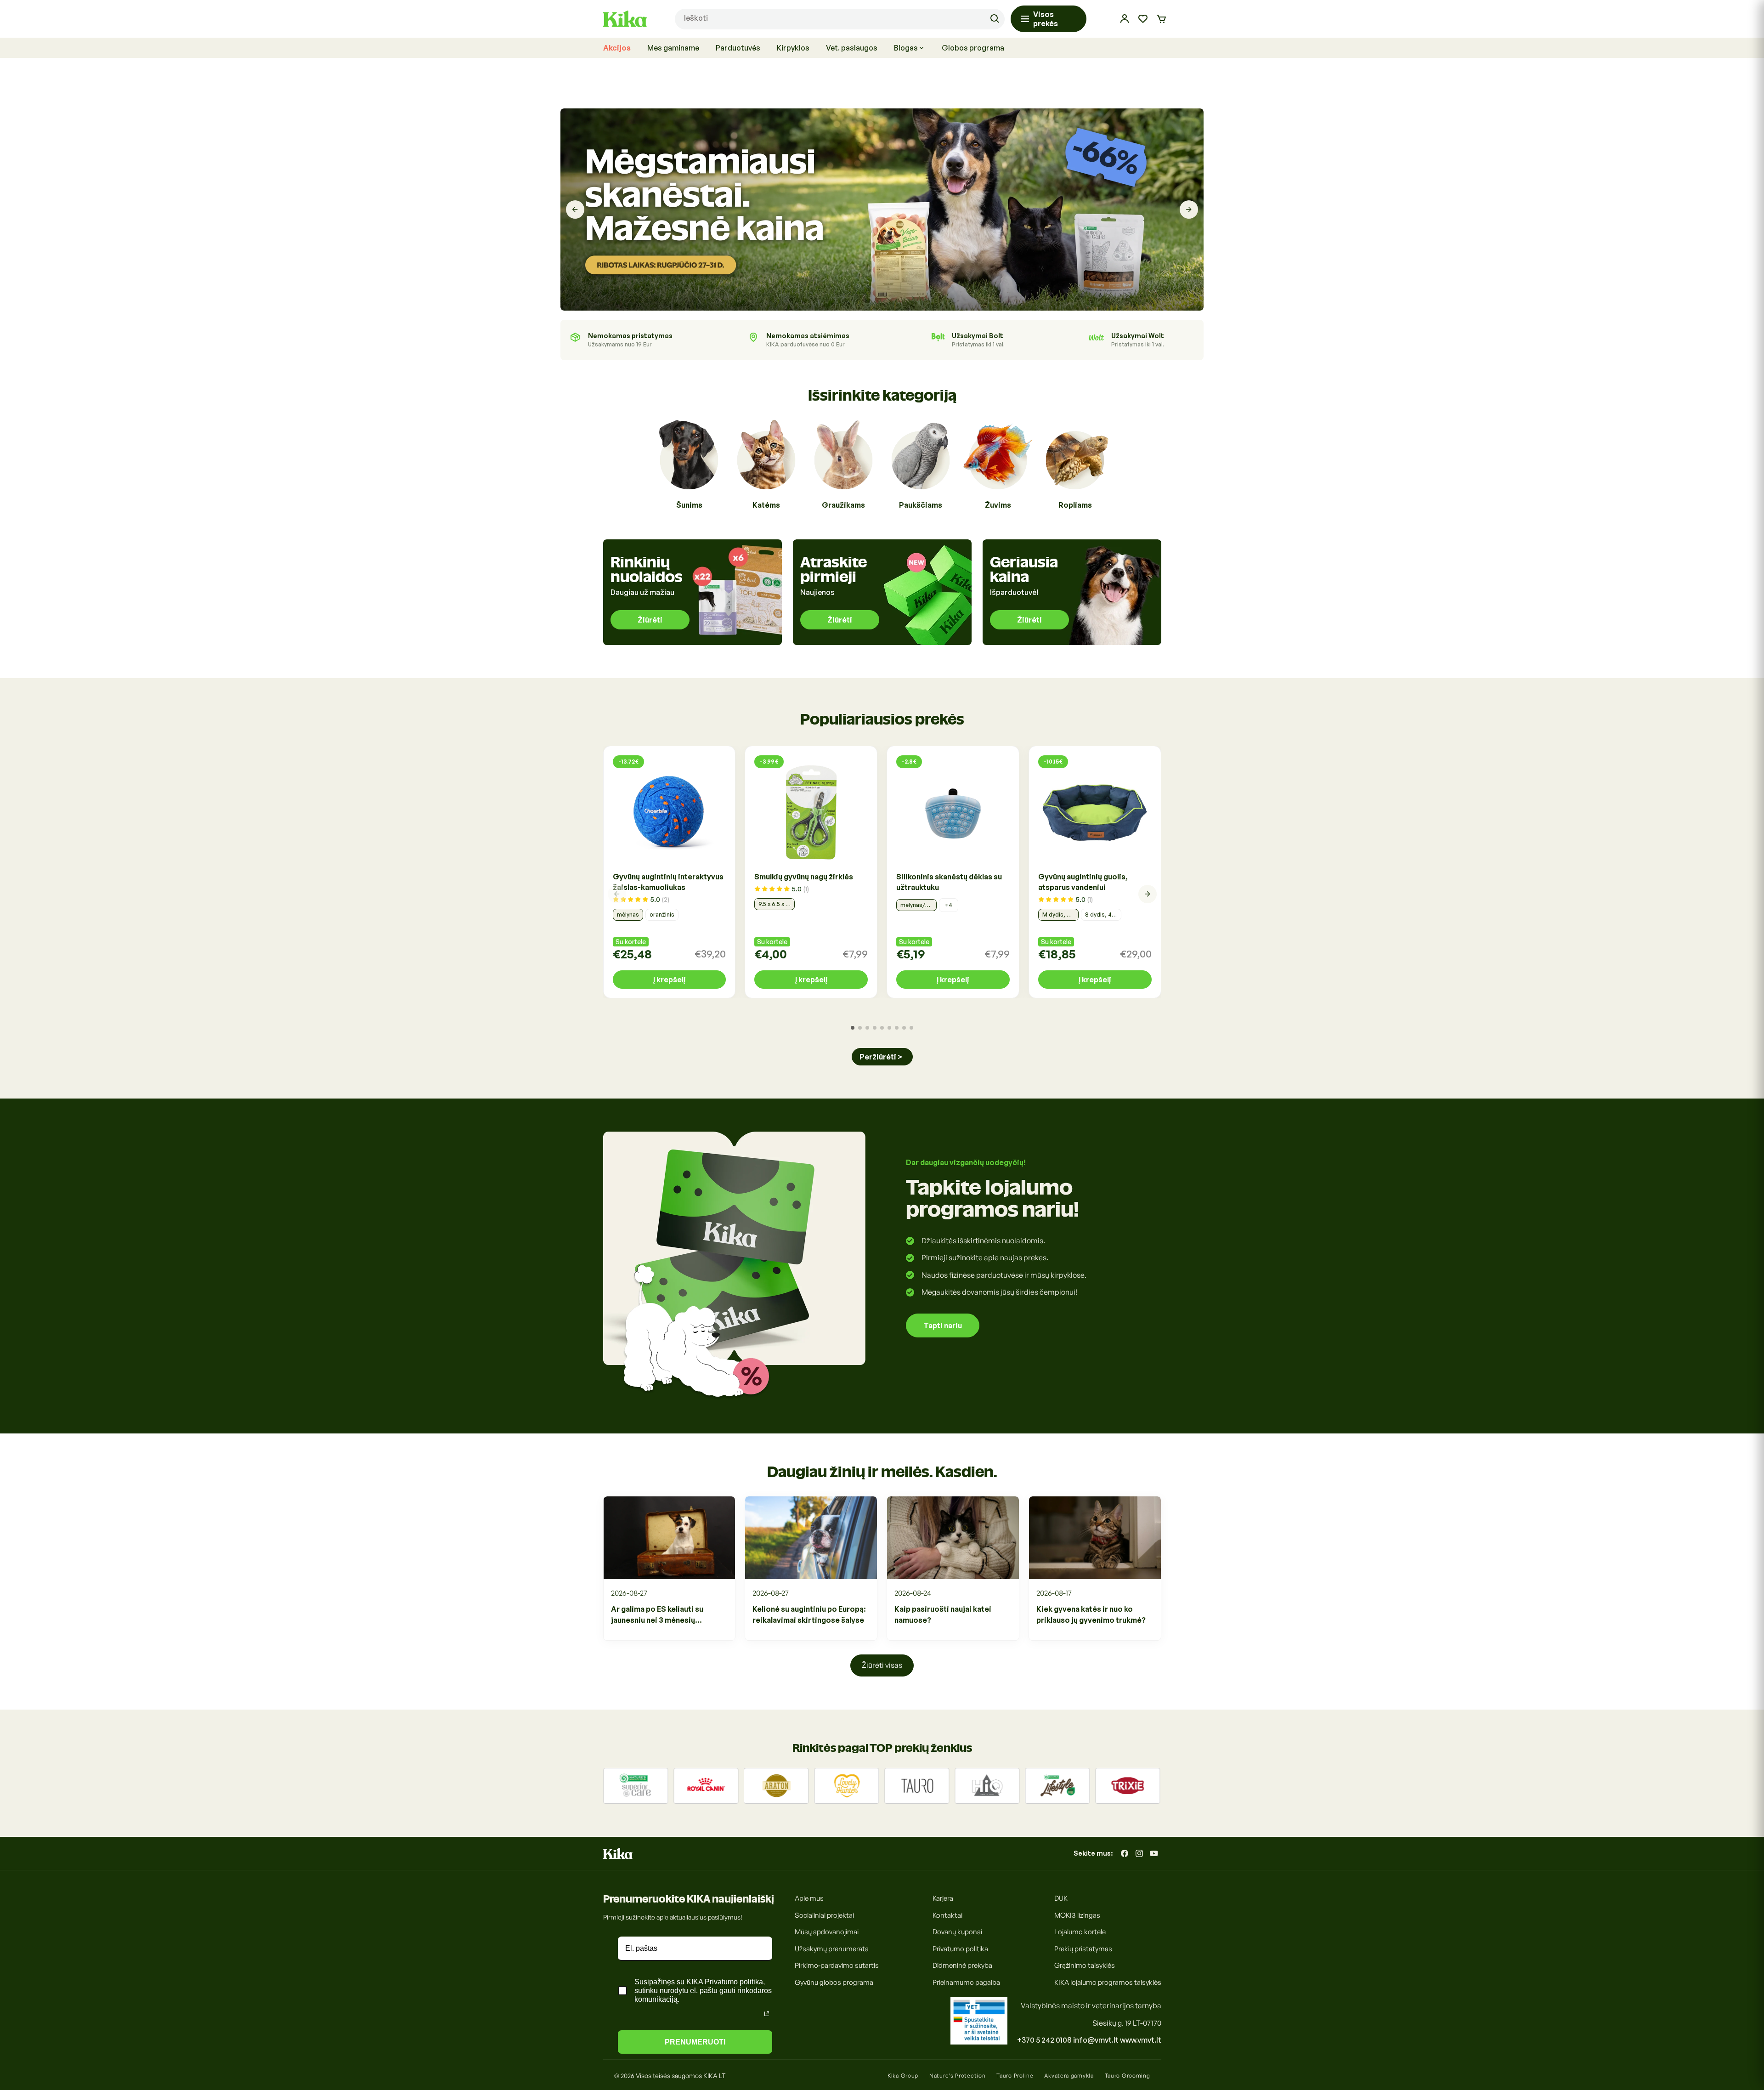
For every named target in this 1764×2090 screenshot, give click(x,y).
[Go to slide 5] (882, 1028)
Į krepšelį (669, 980)
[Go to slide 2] (860, 1028)
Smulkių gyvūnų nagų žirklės (804, 877)
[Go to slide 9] (911, 1028)
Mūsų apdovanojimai (827, 1932)
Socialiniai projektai (824, 1915)
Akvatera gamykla (1069, 2076)
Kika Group (903, 2076)
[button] (1161, 19)
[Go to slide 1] (853, 1028)
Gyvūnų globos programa (834, 1982)
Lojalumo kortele (1080, 1932)
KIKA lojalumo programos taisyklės (1108, 1982)
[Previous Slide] (575, 210)
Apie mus (809, 1898)
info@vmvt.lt (1096, 2040)
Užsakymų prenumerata (832, 1949)
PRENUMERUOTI (695, 2042)
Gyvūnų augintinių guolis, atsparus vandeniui (1083, 882)
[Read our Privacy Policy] (767, 2014)
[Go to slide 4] (875, 1028)
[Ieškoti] (995, 19)
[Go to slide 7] (897, 1028)
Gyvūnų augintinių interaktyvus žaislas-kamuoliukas (668, 882)
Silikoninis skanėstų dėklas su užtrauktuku (949, 882)
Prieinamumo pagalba (966, 1982)
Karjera (943, 1898)
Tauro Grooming (1128, 2076)
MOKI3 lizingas (1077, 1915)
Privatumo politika (960, 1949)
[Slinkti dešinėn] (1148, 894)
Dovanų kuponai (957, 1932)
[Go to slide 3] (867, 1028)
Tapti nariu (943, 1325)
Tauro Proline (1015, 2076)
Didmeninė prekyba (962, 1965)
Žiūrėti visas (882, 1665)
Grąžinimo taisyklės (1085, 1965)
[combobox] (840, 19)
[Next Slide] (1189, 210)
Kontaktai (947, 1915)
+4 (949, 905)
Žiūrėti (650, 620)
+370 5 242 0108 (1044, 2040)
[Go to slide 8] (904, 1028)
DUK (1061, 1898)
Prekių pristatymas (1083, 1949)
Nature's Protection (957, 2076)
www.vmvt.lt (1141, 2040)
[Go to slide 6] (889, 1028)
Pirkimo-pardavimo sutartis (837, 1965)
